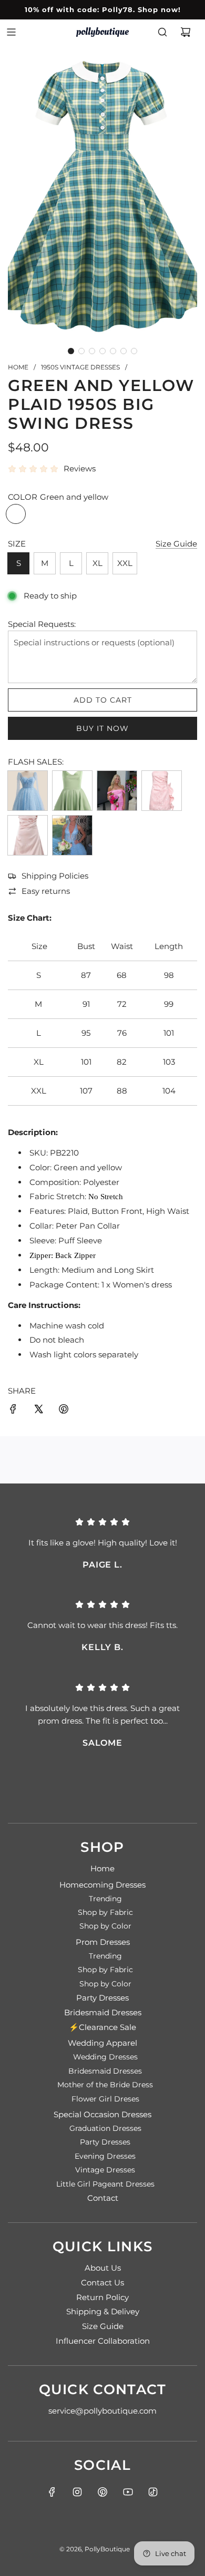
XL (98, 563)
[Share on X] (38, 1411)
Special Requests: (42, 624)
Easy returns (46, 891)
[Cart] (186, 32)
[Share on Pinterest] (64, 1411)
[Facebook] (52, 2492)
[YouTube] (128, 2492)
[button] (71, 351)
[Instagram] (77, 2492)
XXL (125, 563)
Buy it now (102, 728)
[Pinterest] (102, 2492)
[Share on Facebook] (13, 1411)
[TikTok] (153, 2492)
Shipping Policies (55, 876)
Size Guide (176, 544)
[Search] (162, 32)
